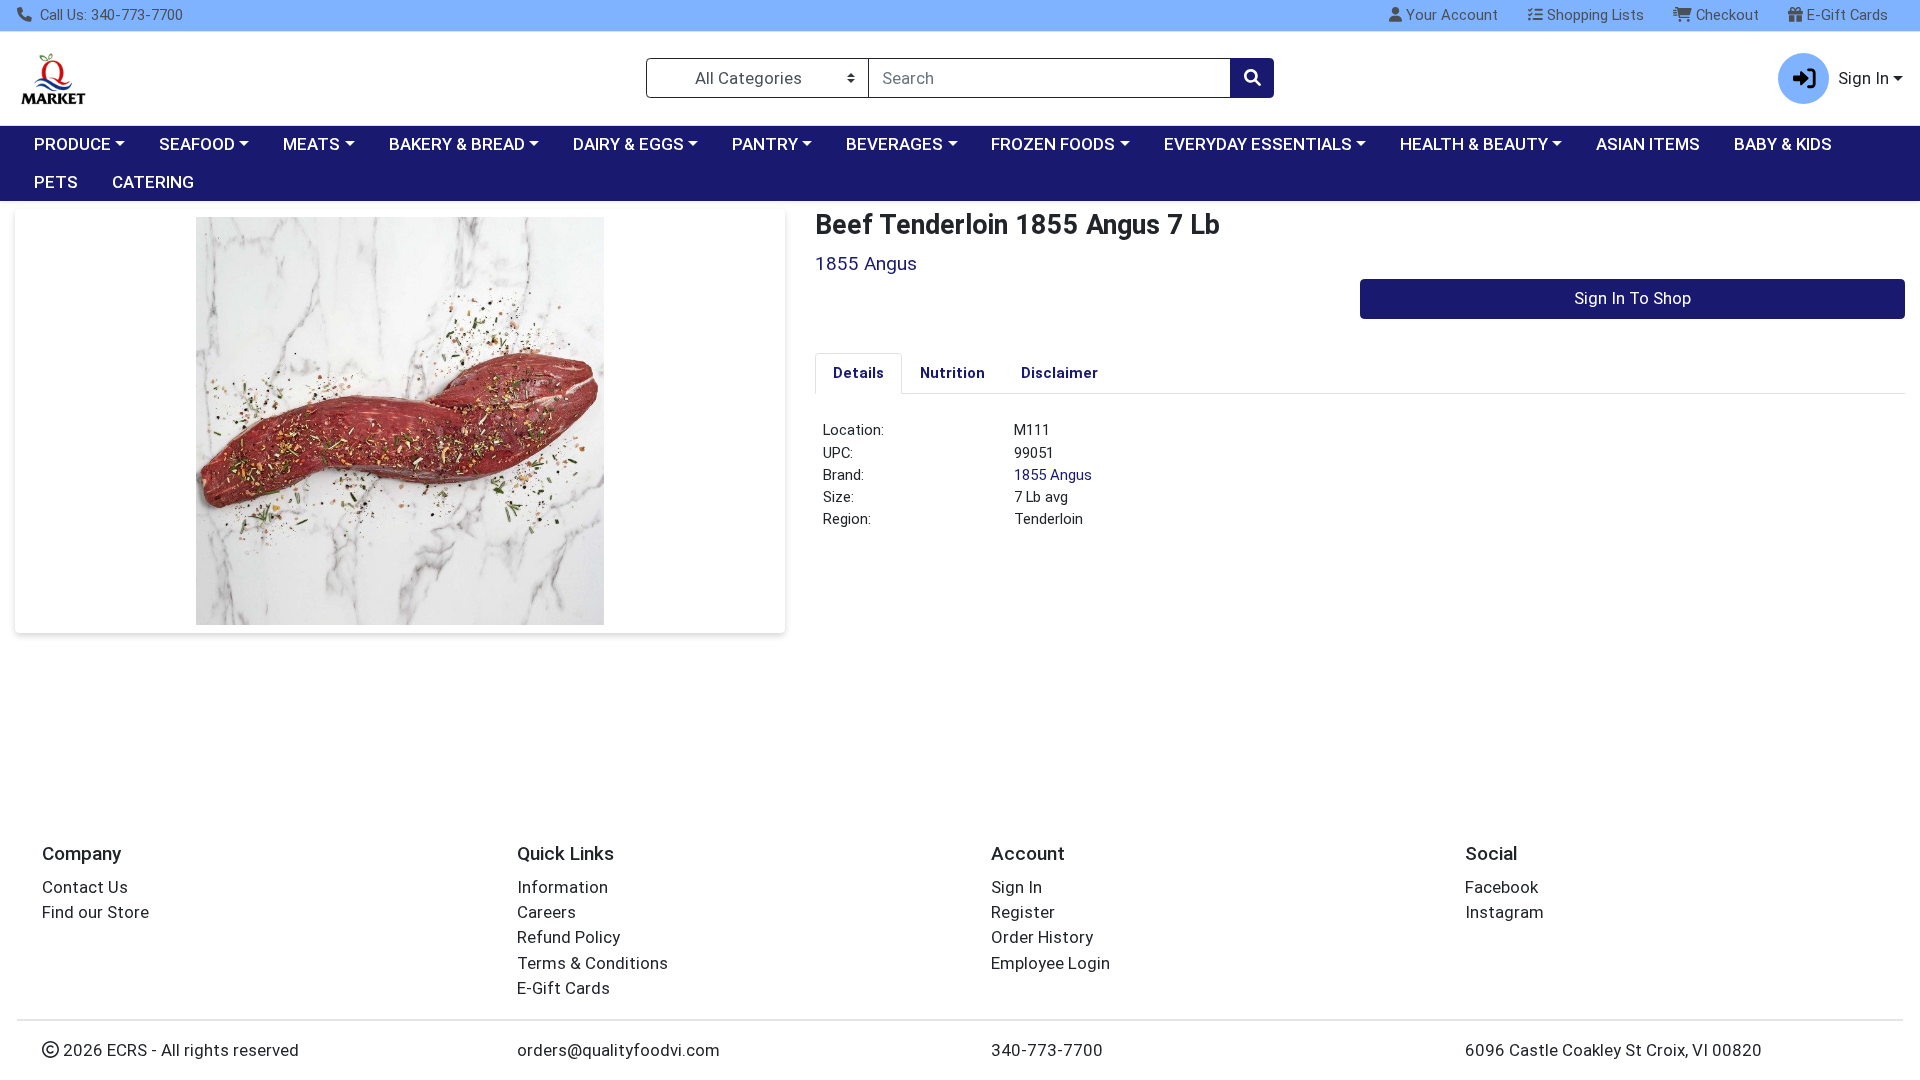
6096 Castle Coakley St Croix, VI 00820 (1613, 1050)
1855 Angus (1053, 475)
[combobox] (1049, 78)
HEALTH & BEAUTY (1474, 144)
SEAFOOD (197, 144)
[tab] (858, 373)
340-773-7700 (1047, 1050)
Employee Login (1050, 963)
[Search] (1252, 78)
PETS (56, 182)
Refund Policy (568, 937)
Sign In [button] (1863, 78)
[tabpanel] (1360, 483)
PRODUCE (72, 144)
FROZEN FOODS (1053, 144)
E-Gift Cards (1845, 15)
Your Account (1450, 15)
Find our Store (95, 912)
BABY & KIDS (1783, 144)
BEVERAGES (894, 144)
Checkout (1725, 15)
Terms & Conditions (592, 963)
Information (562, 887)
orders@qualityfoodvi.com (618, 1050)
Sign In (1016, 887)
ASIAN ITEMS (1648, 144)
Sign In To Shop (1632, 298)
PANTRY (765, 144)
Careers (546, 912)
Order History (1042, 937)
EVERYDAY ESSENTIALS (1258, 144)
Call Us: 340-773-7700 (109, 15)
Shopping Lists (1593, 15)
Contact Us (85, 887)
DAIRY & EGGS (628, 144)
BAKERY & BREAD (457, 144)
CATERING (153, 182)
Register (1023, 912)
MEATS (311, 144)
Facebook (1501, 887)
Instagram (1504, 912)
